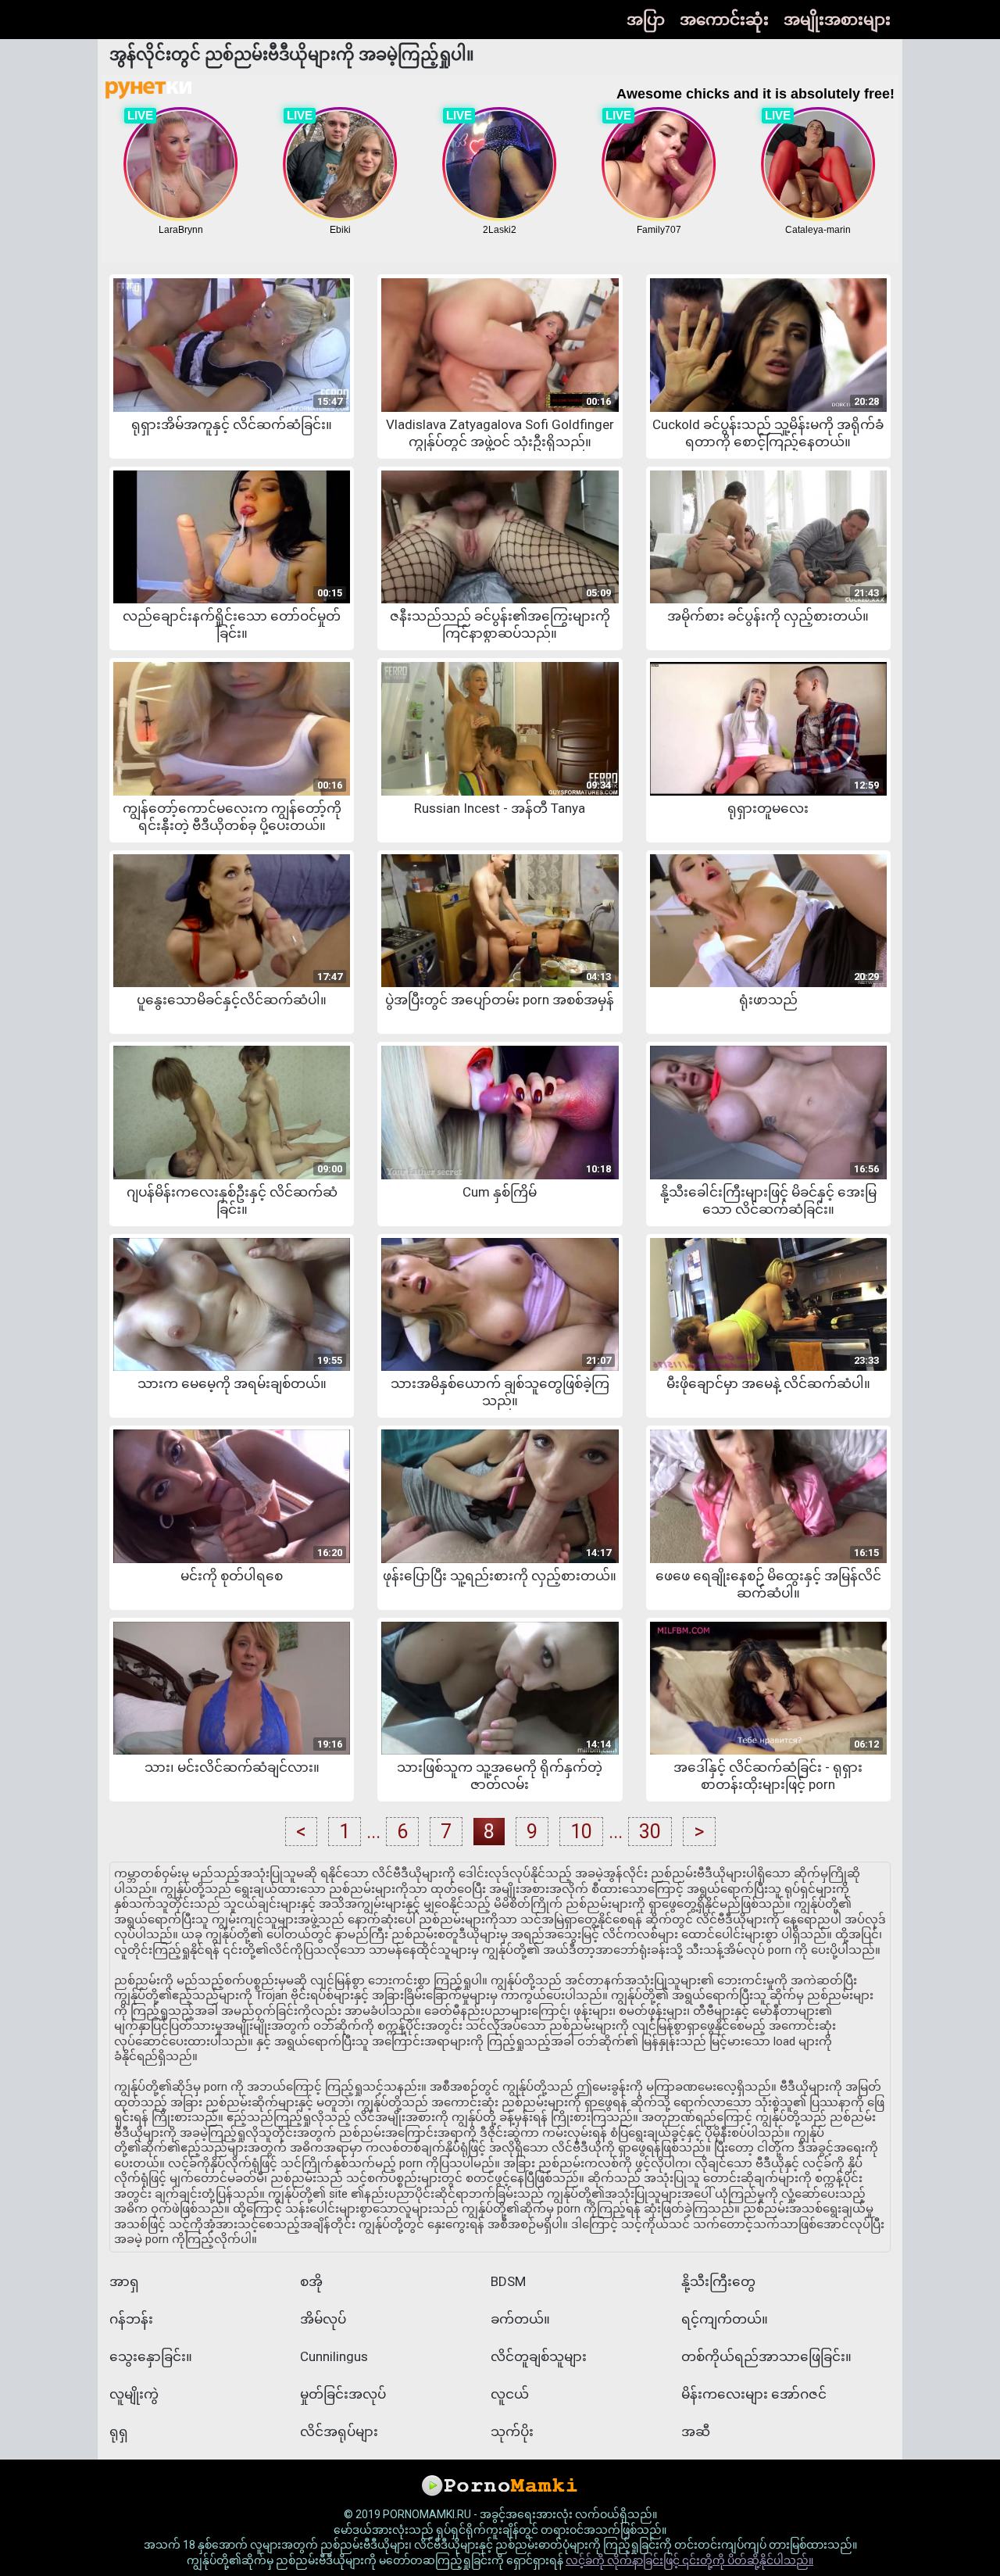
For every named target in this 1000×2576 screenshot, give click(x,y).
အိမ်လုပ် (323, 2319)
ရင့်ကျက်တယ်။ (725, 2319)
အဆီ (696, 2431)
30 (650, 1832)
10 (581, 1832)
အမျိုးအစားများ (837, 20)
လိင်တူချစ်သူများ (539, 2356)
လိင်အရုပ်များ (339, 2431)
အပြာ (646, 20)
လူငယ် (510, 2394)
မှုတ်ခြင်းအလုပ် (343, 2394)
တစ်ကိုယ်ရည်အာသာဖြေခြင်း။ (766, 2356)
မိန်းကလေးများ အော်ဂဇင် (754, 2394)
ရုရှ (119, 2431)
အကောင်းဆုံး (724, 20)
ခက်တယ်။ (520, 2319)
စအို (311, 2281)
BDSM (508, 2281)
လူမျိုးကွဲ (134, 2394)
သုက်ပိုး (512, 2431)
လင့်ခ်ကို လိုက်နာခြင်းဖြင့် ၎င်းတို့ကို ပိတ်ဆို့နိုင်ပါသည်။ (689, 2560)
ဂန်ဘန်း (131, 2319)
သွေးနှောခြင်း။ (151, 2356)
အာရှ (124, 2281)
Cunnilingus (334, 2356)
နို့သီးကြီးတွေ (718, 2281)
